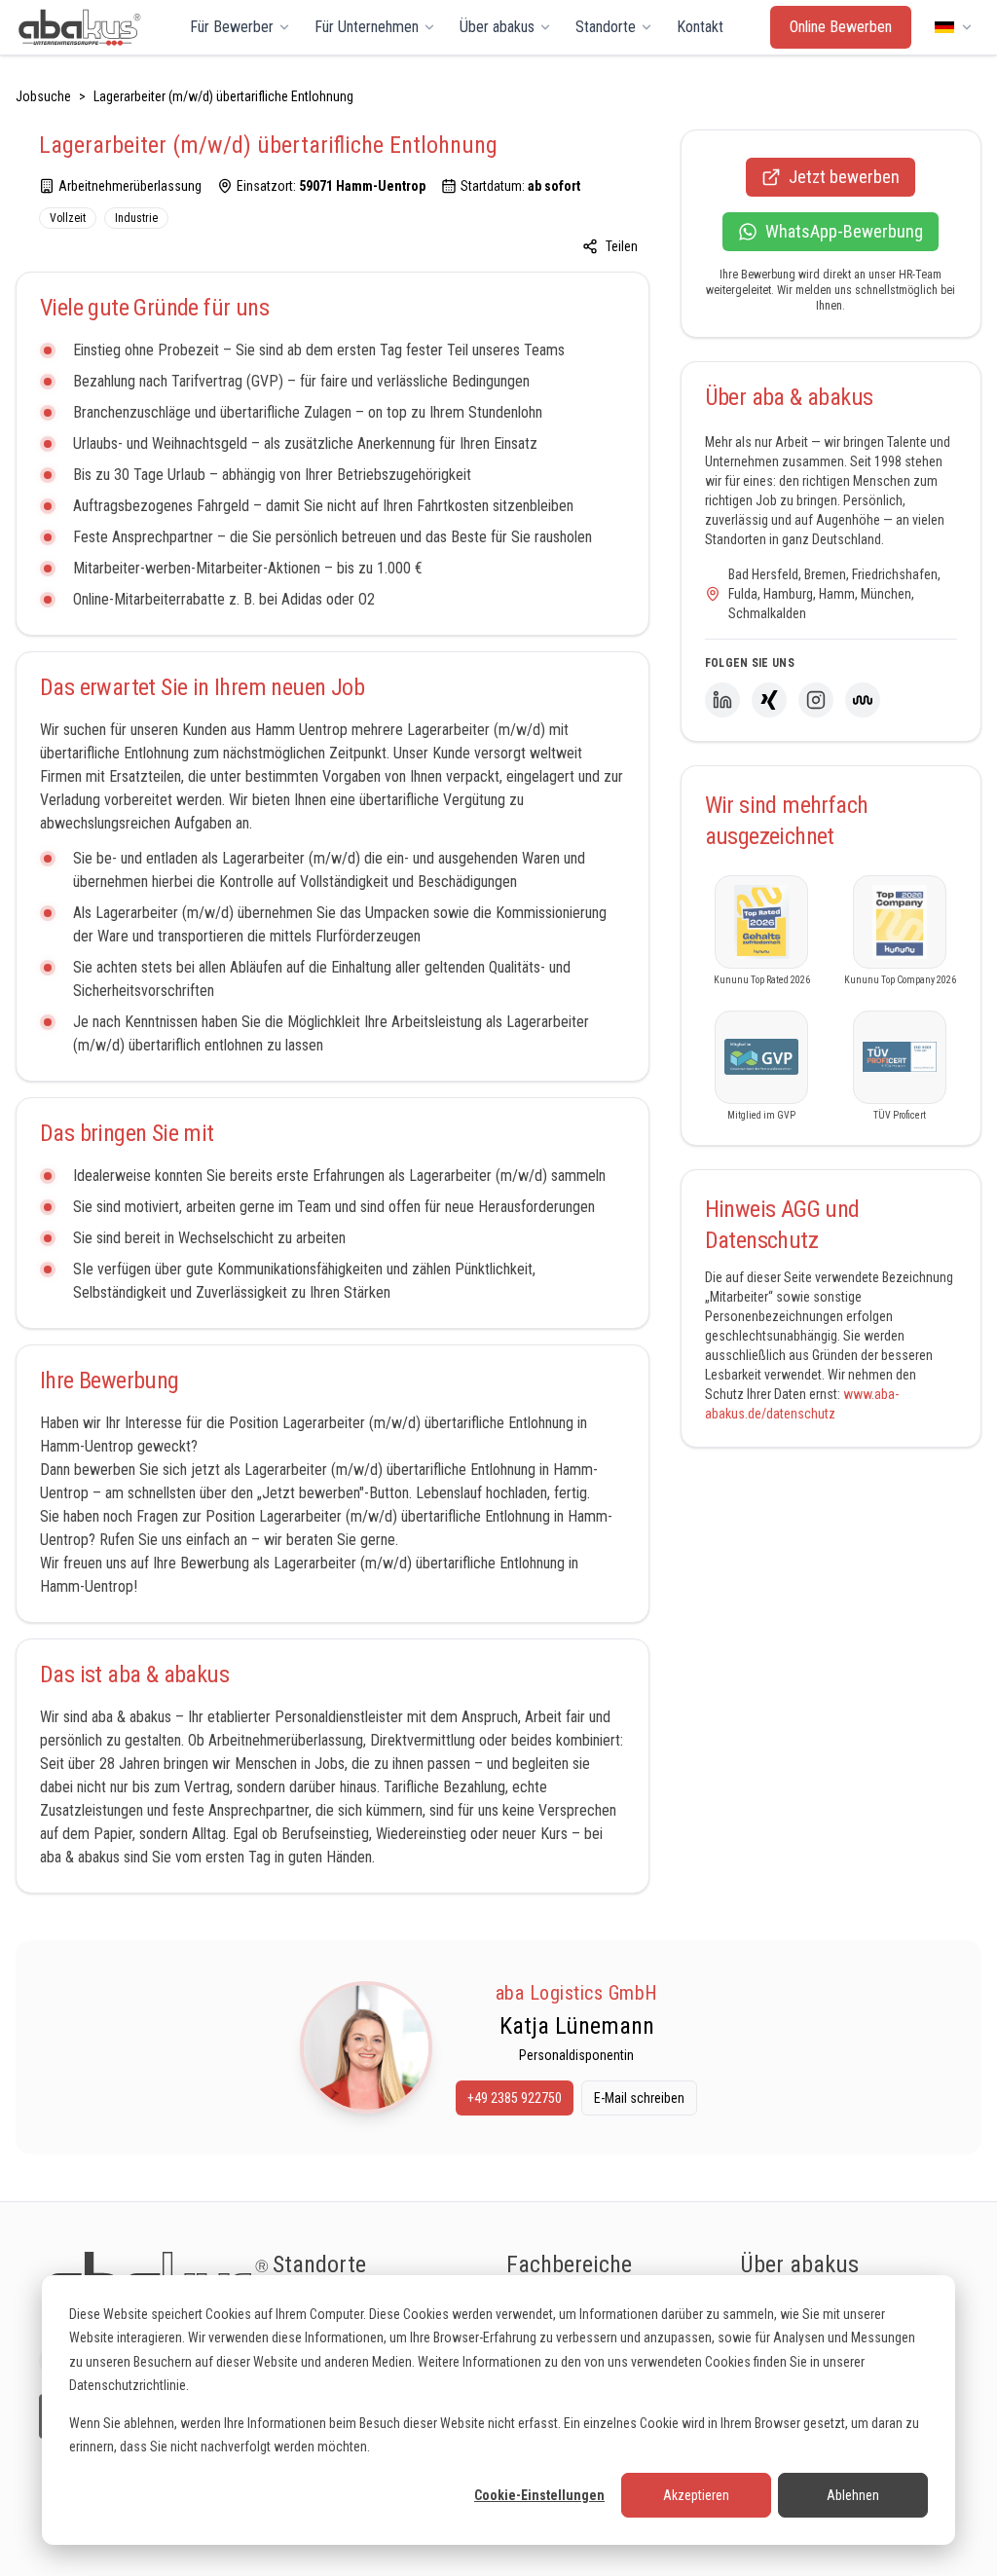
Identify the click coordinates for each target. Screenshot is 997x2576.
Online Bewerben (841, 27)
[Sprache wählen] (954, 27)
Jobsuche (43, 96)
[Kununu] (863, 700)
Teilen (622, 246)
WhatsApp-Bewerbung (844, 231)
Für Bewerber (232, 27)
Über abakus (497, 27)
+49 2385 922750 (515, 2098)
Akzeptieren (696, 2495)
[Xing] (769, 700)
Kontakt (700, 27)
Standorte (606, 27)
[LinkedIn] (722, 700)
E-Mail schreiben (639, 2098)
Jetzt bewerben (844, 177)
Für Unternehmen (367, 27)
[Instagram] (816, 700)
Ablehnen (853, 2495)
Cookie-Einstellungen (539, 2495)
